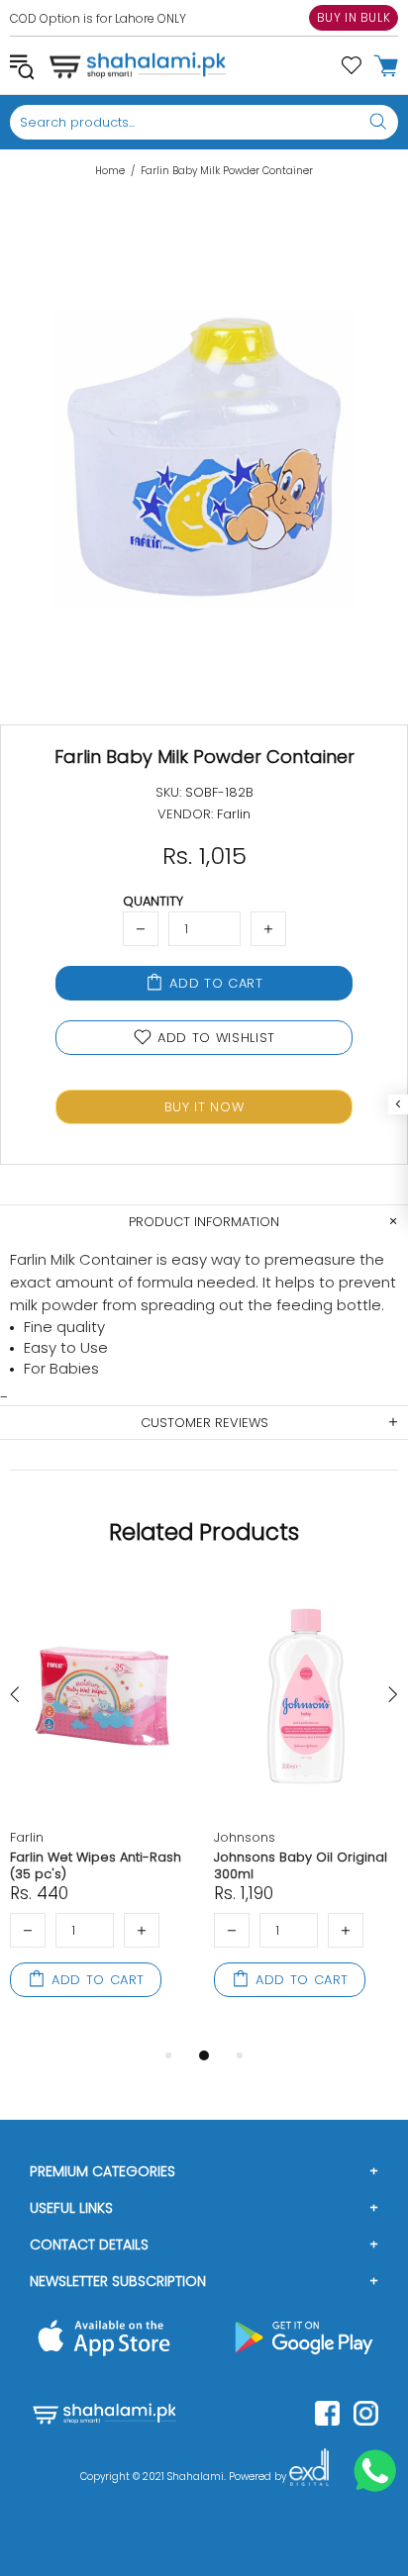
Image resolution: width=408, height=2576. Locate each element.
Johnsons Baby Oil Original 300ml (301, 1865)
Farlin (27, 1837)
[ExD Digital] (309, 2477)
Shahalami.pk (138, 65)
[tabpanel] (102, 1811)
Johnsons (245, 1837)
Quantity (153, 901)
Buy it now (204, 1107)
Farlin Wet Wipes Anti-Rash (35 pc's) (96, 1865)
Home (110, 171)
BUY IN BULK (354, 17)
